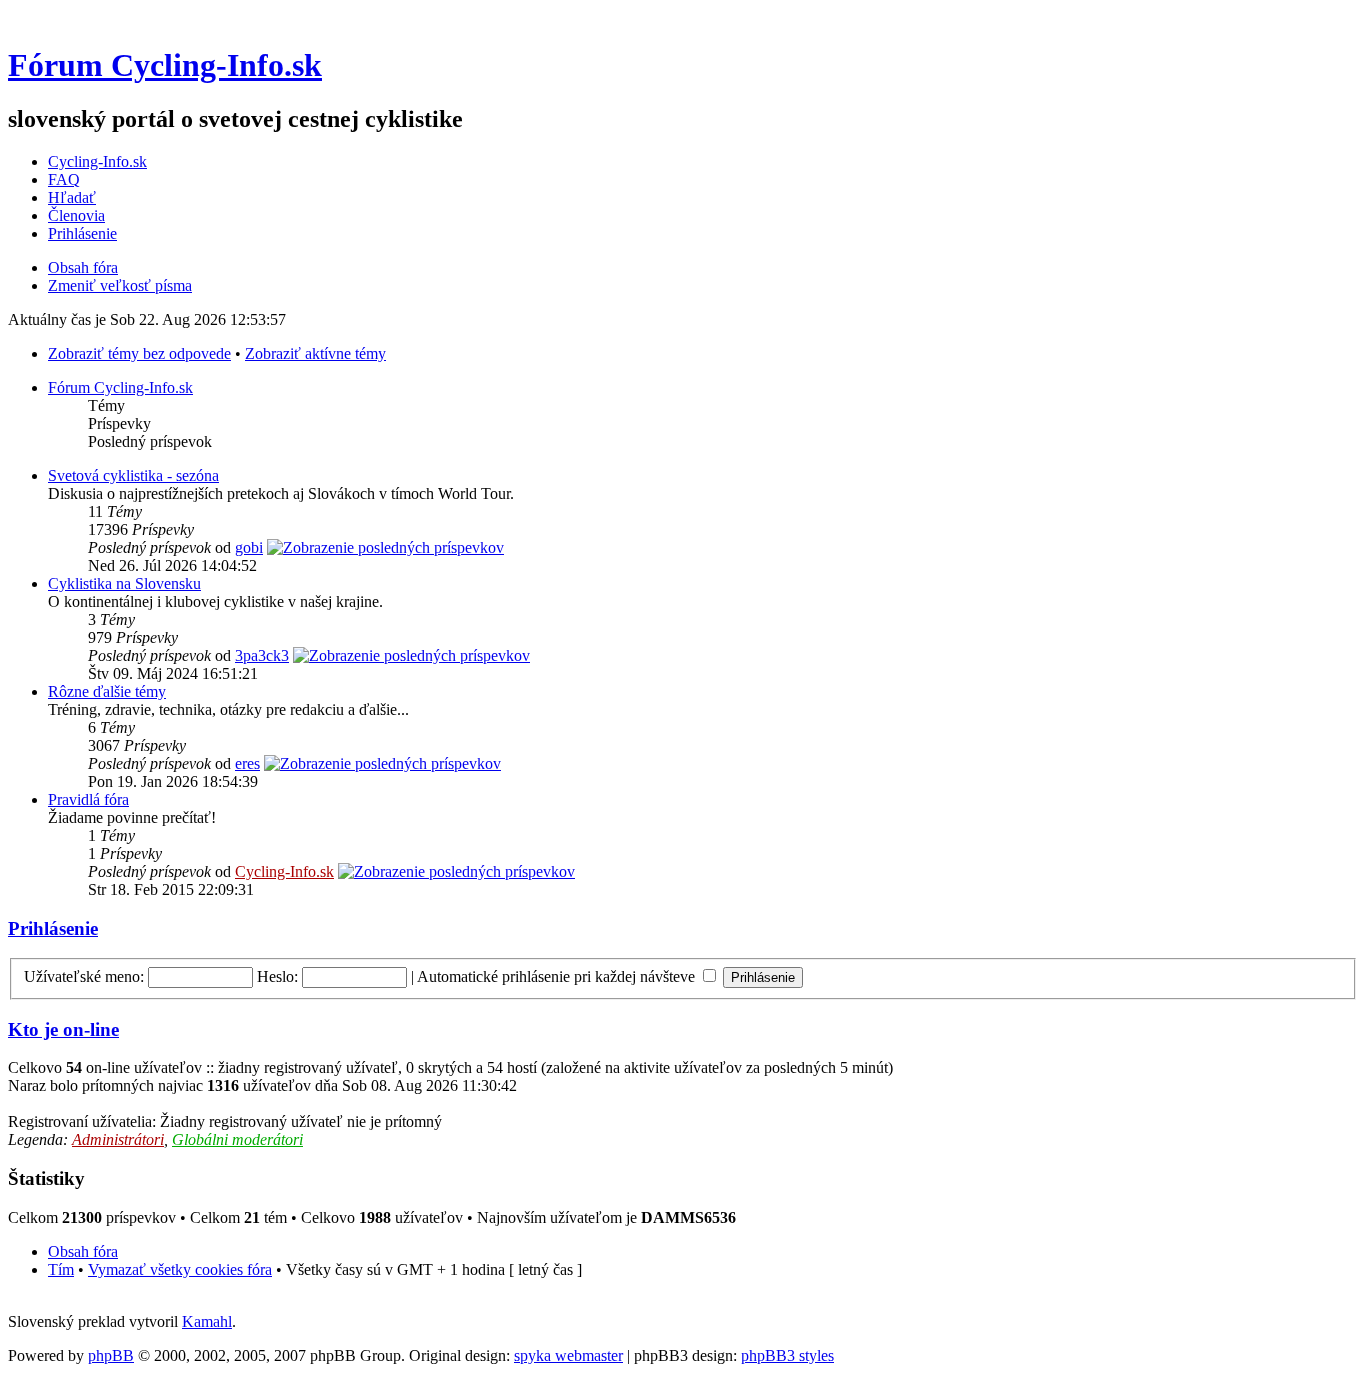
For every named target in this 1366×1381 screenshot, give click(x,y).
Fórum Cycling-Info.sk (165, 65)
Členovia (76, 215)
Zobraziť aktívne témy (315, 353)
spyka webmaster (568, 1355)
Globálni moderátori (237, 1139)
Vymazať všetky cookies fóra (180, 1269)
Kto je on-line (63, 1029)
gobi (249, 547)
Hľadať (72, 197)
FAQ (64, 179)
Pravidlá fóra (88, 799)
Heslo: (277, 976)
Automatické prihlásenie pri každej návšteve (558, 976)
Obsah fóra (83, 267)
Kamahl (207, 1321)
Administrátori (118, 1139)
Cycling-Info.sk (97, 161)
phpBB (111, 1355)
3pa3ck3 (262, 655)
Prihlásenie (82, 233)
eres (247, 763)
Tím (61, 1269)
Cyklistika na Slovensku (124, 583)
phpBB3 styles (787, 1355)
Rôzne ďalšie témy (107, 691)
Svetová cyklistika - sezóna (133, 475)
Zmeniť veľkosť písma (120, 285)
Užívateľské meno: (84, 976)
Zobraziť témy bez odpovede (139, 353)
